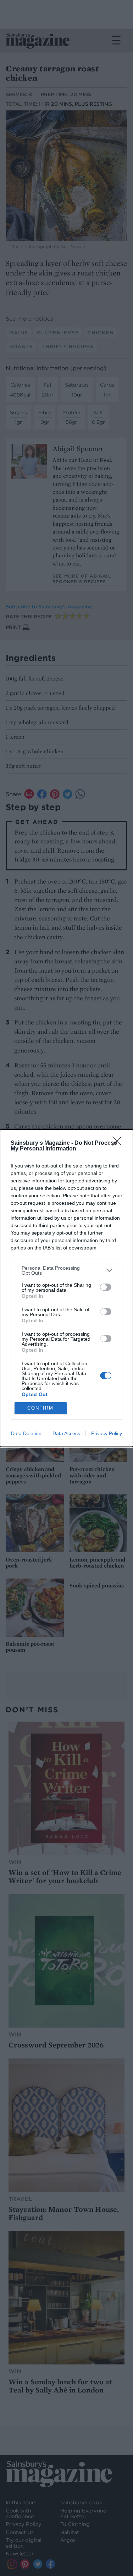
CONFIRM (40, 1408)
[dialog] (66, 1288)
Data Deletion (26, 1433)
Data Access (66, 1433)
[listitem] (66, 1270)
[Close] (119, 1143)
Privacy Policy (107, 1433)
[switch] (106, 1287)
